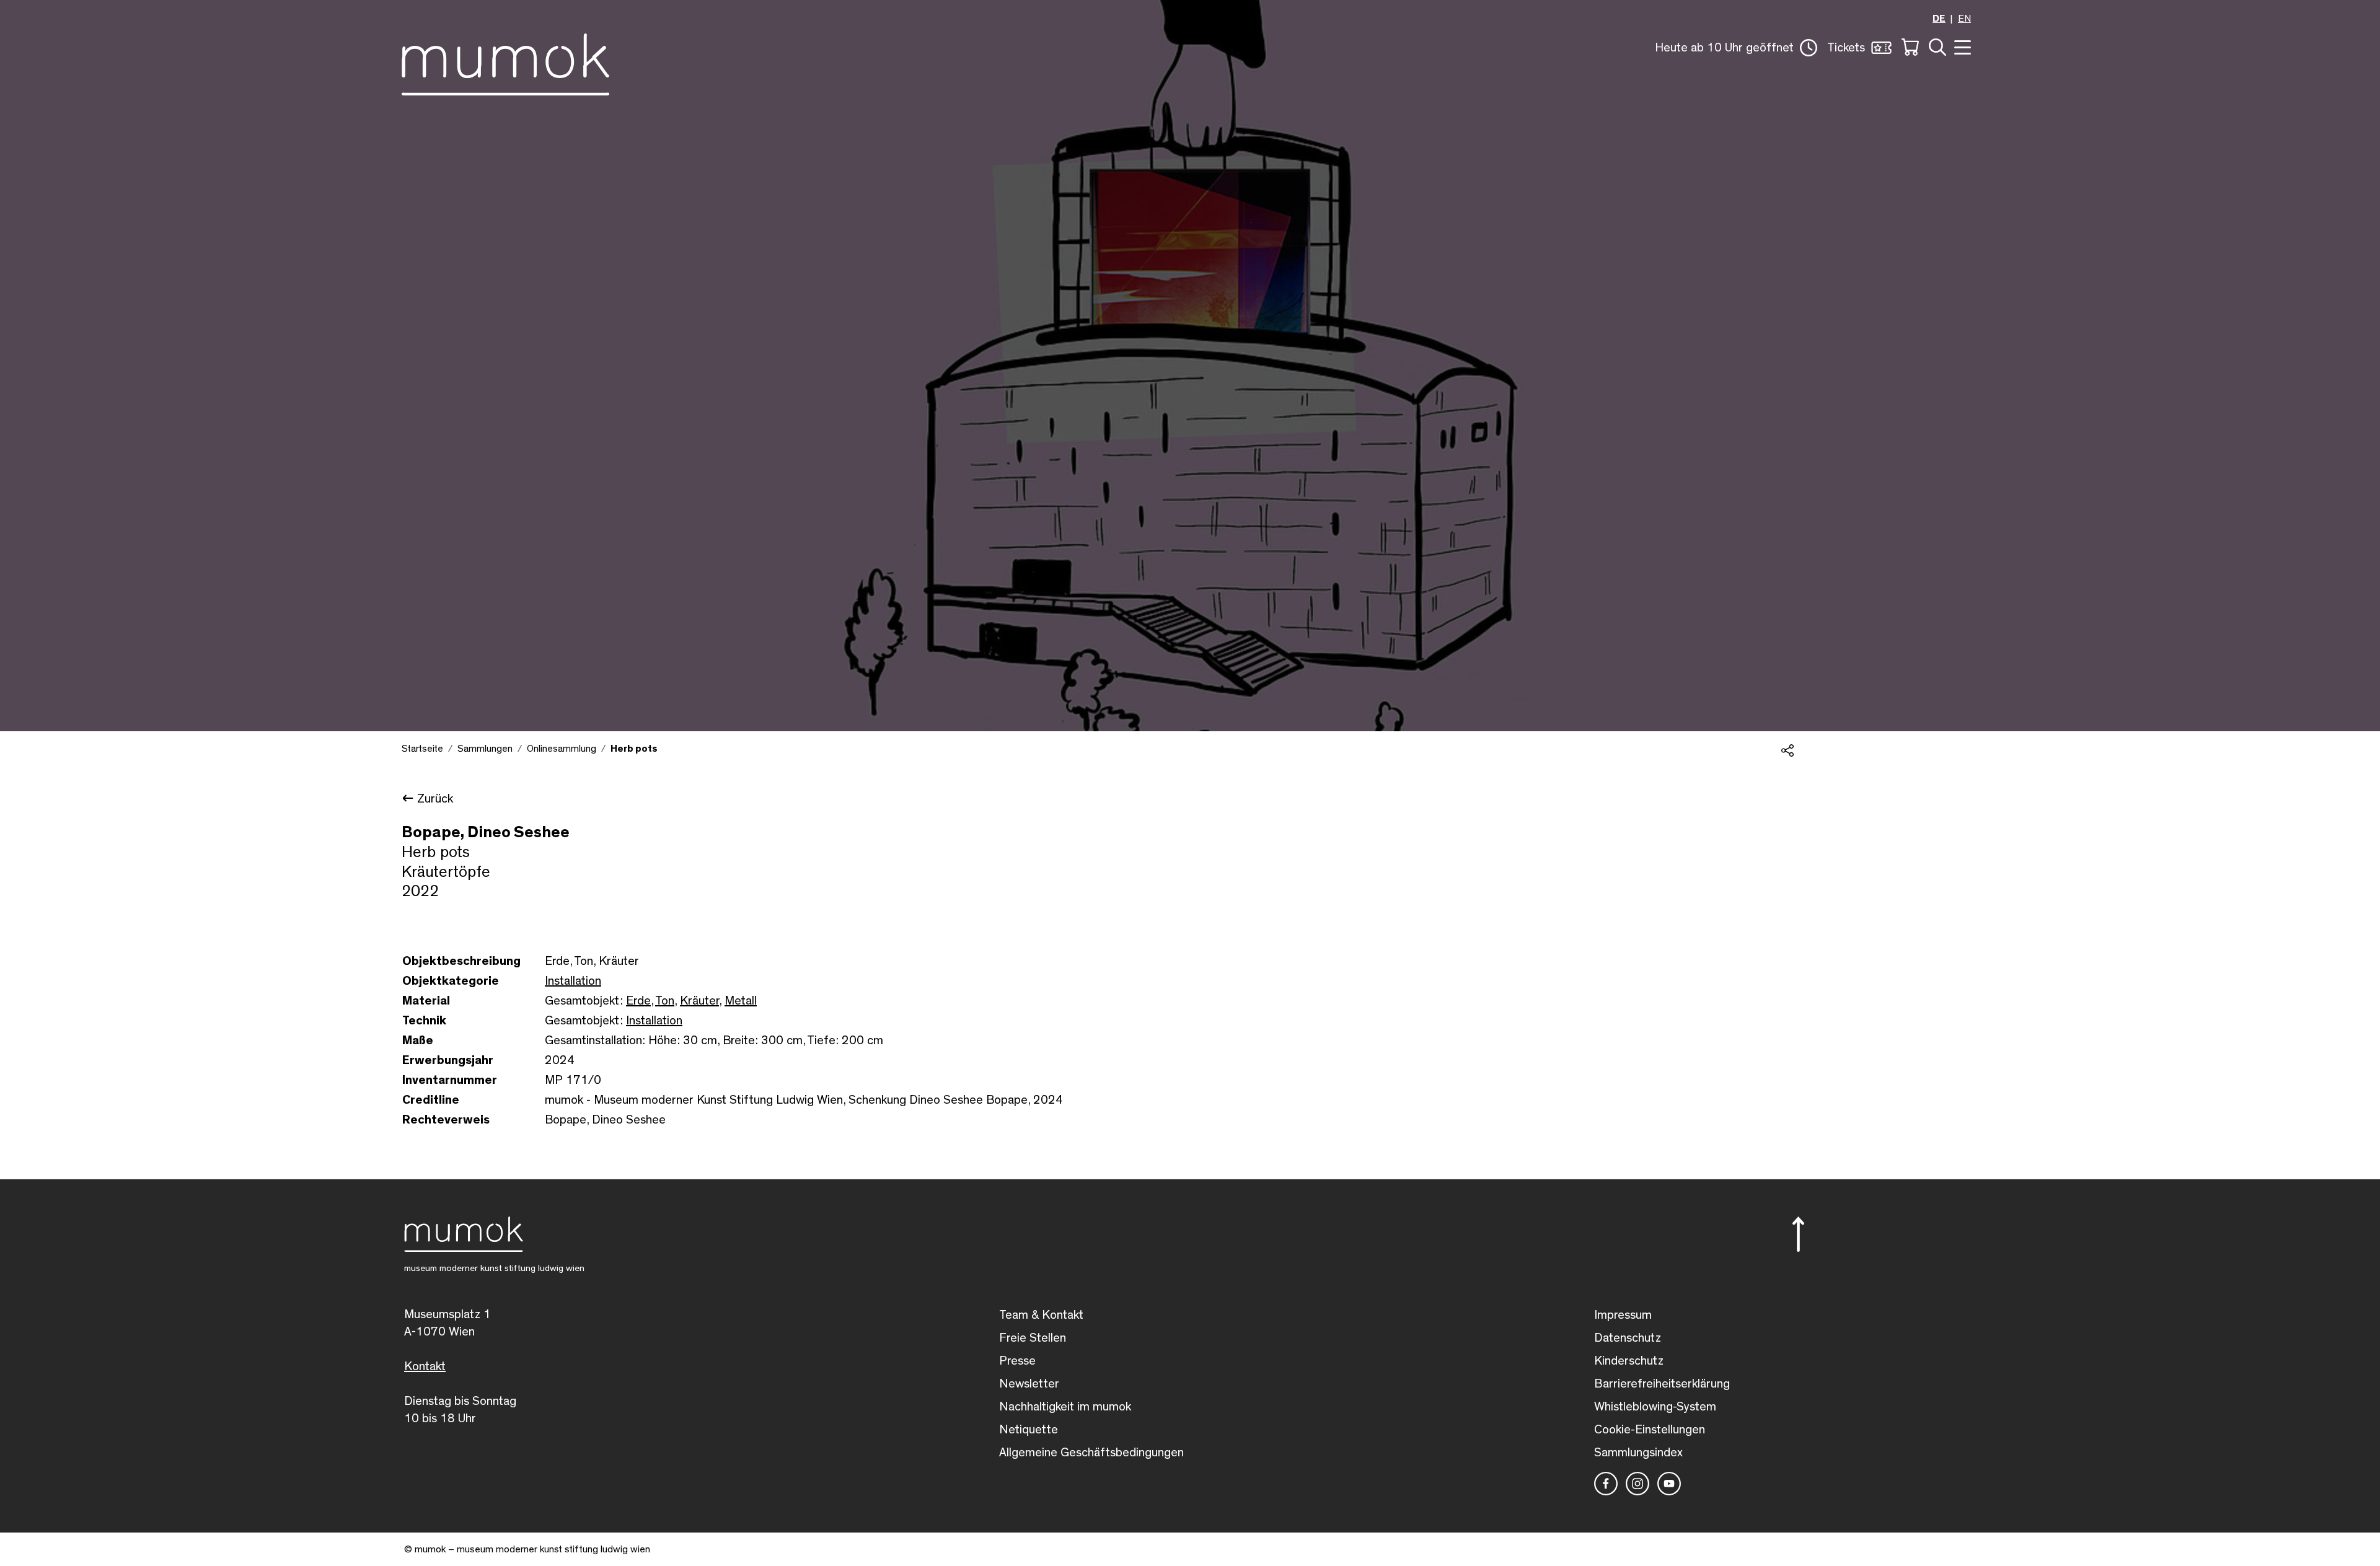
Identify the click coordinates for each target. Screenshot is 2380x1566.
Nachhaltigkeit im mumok (1065, 1407)
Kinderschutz (1629, 1361)
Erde (638, 1001)
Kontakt (425, 1366)
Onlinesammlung (562, 749)
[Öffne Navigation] (1961, 46)
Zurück (435, 799)
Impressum (1623, 1315)
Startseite (422, 749)
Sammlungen (485, 749)
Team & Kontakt (1041, 1315)
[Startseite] (505, 62)
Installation (573, 981)
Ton (665, 1001)
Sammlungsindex (1638, 1453)
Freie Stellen (1033, 1338)
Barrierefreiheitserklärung (1662, 1384)
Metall (741, 1001)
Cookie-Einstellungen (1650, 1430)
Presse (1017, 1361)
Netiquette (1029, 1430)
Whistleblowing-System (1655, 1407)
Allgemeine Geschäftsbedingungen (1091, 1453)
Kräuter (699, 1001)
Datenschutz (1628, 1338)
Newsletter (1029, 1384)
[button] (1736, 48)
